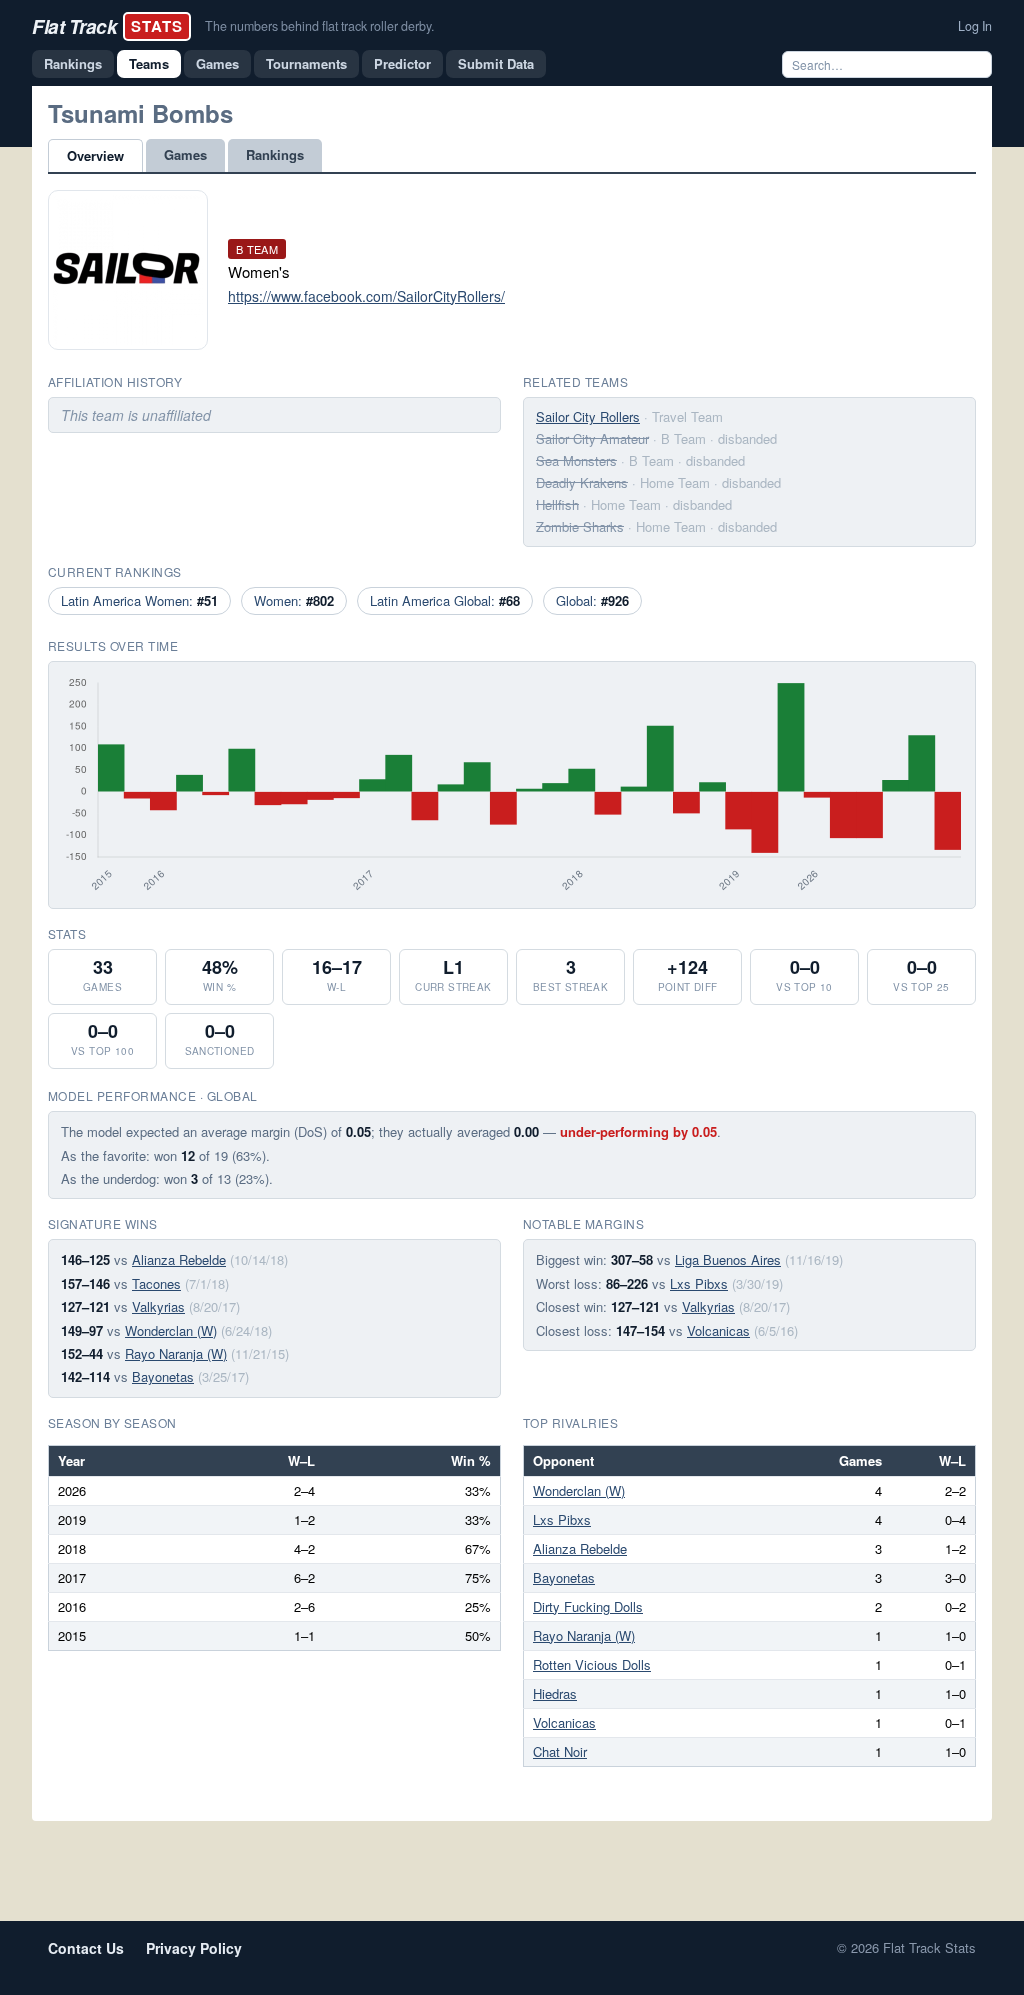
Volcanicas (718, 1330)
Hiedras (555, 1693)
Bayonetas (163, 1376)
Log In (975, 26)
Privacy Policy (194, 1948)
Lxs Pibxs (699, 1283)
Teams (149, 63)
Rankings (73, 63)
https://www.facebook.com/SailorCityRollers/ (366, 296)
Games (217, 63)
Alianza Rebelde (179, 1259)
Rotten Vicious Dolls (592, 1664)
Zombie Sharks (580, 526)
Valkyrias (158, 1306)
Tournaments (306, 63)
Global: (592, 600)
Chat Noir (560, 1751)
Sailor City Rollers (588, 416)
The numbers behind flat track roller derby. (319, 26)
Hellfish (557, 504)
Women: (294, 600)
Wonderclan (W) (171, 1330)
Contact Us (86, 1948)
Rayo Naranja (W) (176, 1353)
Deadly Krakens (582, 482)
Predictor (402, 63)
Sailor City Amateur (592, 438)
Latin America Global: (445, 600)
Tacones (156, 1283)
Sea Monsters (576, 460)
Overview (95, 155)
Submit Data (496, 63)
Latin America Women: (139, 600)
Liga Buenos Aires (728, 1259)
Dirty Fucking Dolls (588, 1606)
